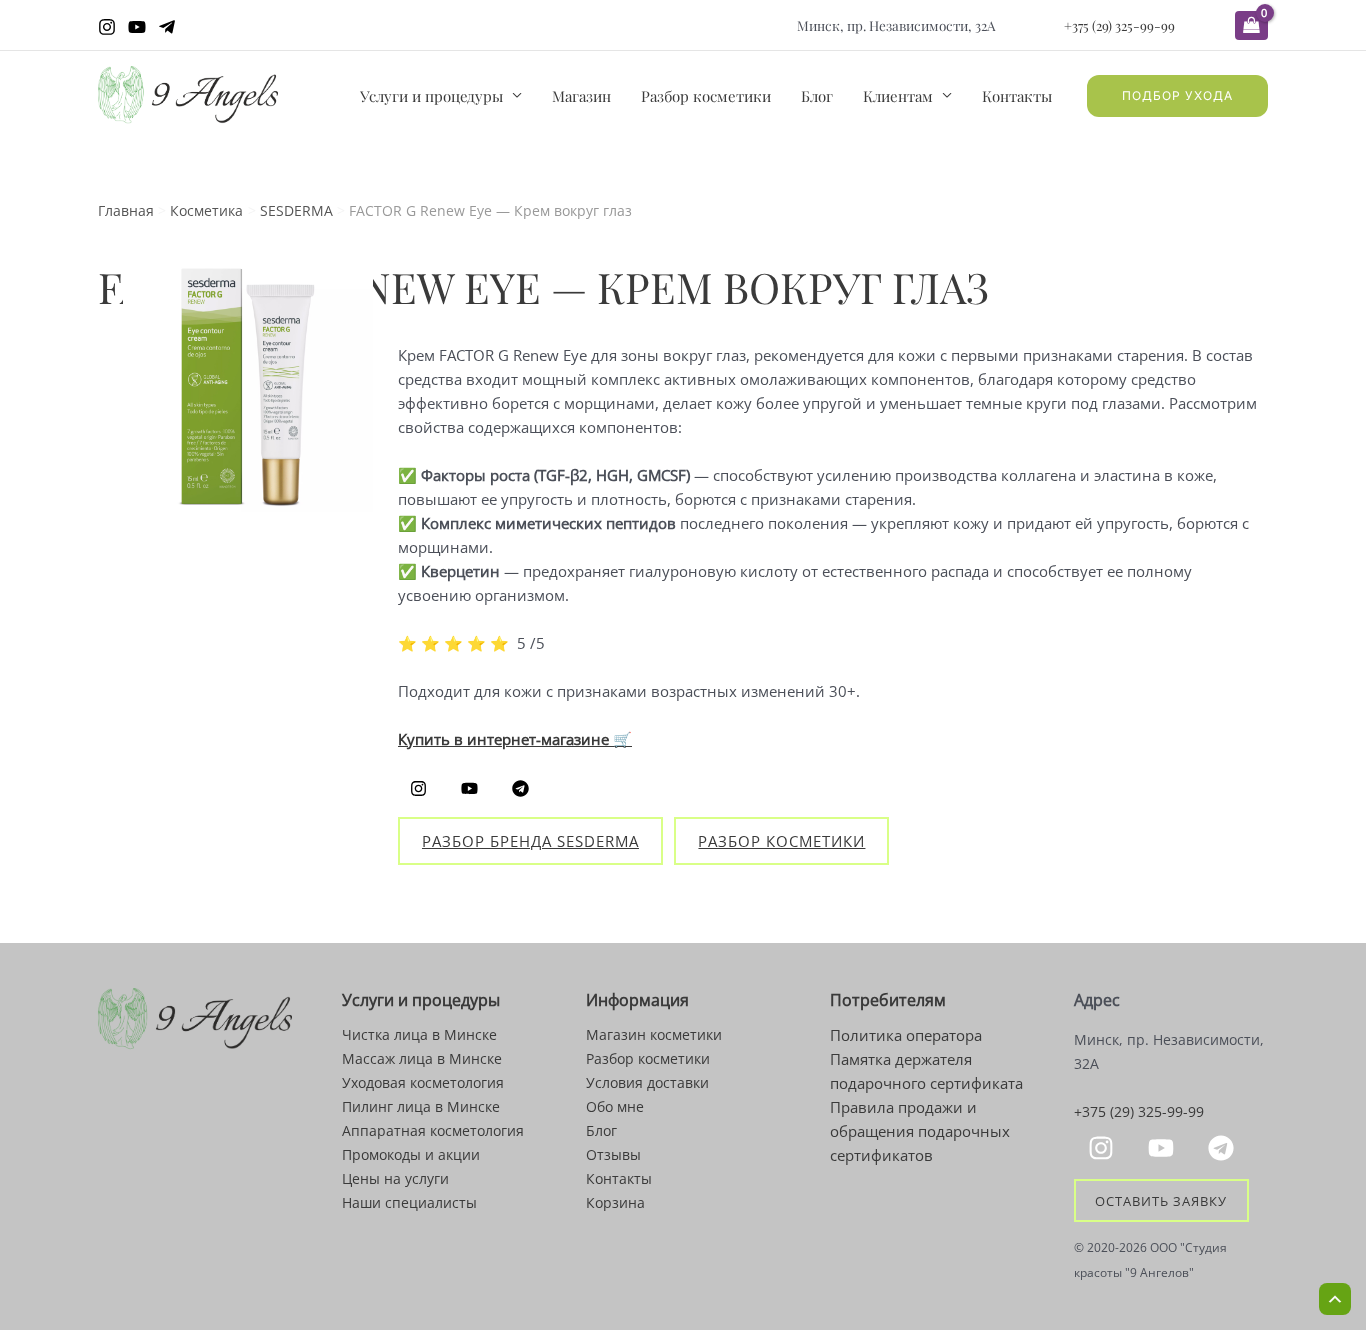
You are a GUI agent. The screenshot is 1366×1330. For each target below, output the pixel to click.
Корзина (615, 1202)
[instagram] (1104, 1148)
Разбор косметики (706, 96)
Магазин (581, 96)
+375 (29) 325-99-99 (1119, 25)
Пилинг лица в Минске (421, 1106)
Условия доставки (647, 1082)
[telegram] (1224, 1148)
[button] (1177, 96)
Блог (817, 96)
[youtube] (1164, 1148)
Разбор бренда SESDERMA (530, 841)
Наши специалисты (409, 1202)
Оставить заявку (1161, 1200)
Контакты (1017, 96)
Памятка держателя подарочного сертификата (926, 1071)
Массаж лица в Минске (422, 1058)
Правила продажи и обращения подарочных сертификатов (920, 1131)
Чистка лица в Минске (419, 1034)
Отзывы (613, 1154)
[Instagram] (107, 27)
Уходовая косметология (423, 1082)
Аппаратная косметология (433, 1130)
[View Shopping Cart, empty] (1251, 25)
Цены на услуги (395, 1178)
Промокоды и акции (411, 1154)
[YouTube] (137, 27)
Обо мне (615, 1106)
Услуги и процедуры (431, 96)
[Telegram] (167, 27)
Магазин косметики (654, 1034)
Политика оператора (906, 1035)
